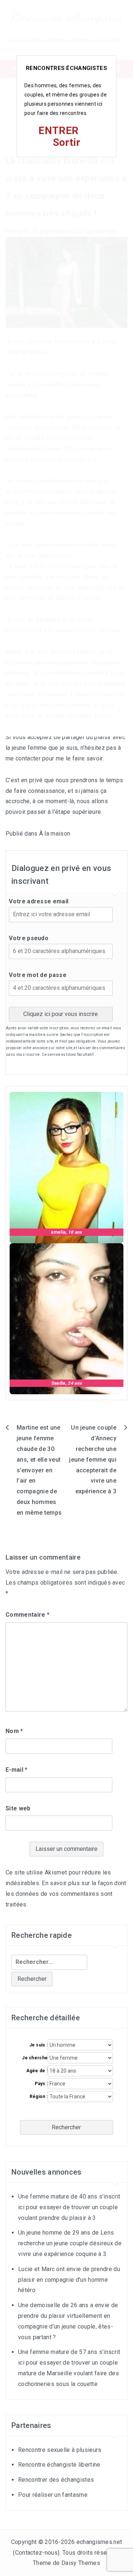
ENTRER (58, 131)
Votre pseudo (29, 938)
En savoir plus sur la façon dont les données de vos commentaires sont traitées (66, 1894)
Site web (18, 1808)
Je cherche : (35, 2058)
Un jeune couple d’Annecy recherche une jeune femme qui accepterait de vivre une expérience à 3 (93, 1459)
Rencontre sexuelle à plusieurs (60, 2450)
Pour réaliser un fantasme (53, 2495)
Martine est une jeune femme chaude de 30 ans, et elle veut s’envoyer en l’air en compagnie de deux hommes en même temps (39, 1470)
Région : (39, 2097)
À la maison (55, 834)
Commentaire (28, 1615)
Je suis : (39, 2045)
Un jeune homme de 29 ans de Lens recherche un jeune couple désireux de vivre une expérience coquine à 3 (70, 2243)
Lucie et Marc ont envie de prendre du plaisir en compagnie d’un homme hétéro (69, 2280)
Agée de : (37, 2071)
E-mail (17, 1770)
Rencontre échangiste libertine (59, 2465)
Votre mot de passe (38, 975)
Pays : (41, 2084)
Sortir (67, 142)
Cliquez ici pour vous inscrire (61, 1014)
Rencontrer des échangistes (56, 2480)
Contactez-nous (36, 2553)
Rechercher (66, 2127)
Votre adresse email (39, 901)
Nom (14, 1731)
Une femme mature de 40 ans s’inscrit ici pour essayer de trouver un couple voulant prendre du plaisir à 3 (69, 2207)
